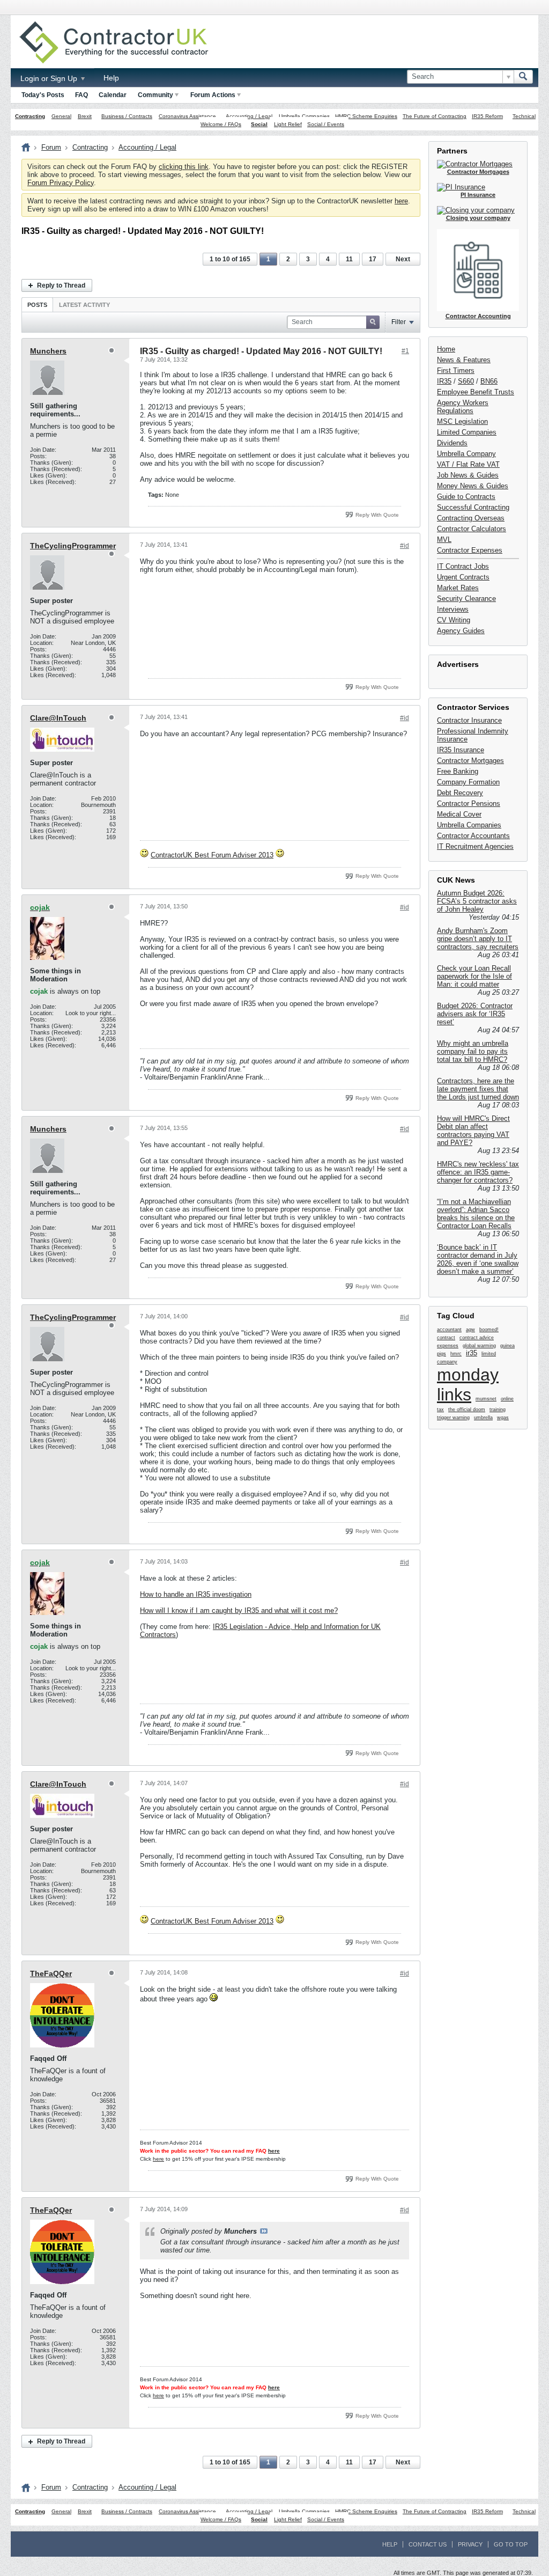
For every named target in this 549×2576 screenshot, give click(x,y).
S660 (466, 381)
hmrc (456, 1354)
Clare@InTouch (58, 718)
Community (155, 95)
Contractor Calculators (472, 529)
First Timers (456, 370)
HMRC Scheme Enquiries (366, 116)
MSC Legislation (462, 421)
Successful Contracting (473, 507)
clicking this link (184, 167)
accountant (449, 1330)
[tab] (37, 304)
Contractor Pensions (469, 803)
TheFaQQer (51, 1973)
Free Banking (458, 771)
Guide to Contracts (466, 497)
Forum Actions (213, 95)
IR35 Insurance (461, 750)
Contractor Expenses (470, 550)
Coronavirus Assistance (187, 116)
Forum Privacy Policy (61, 183)
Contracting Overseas (471, 518)
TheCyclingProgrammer (73, 546)
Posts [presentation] (37, 305)
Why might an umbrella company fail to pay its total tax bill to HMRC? (473, 1051)
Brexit (85, 116)
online (507, 1399)
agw (470, 1330)
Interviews (453, 609)
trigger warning (453, 1418)
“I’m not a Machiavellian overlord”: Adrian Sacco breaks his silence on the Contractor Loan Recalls (476, 1214)
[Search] (523, 77)
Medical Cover (459, 814)
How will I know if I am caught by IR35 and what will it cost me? (239, 1610)
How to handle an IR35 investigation (196, 1594)
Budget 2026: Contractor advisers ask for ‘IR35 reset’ (475, 1014)
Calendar (113, 95)
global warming (479, 1346)
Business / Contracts (127, 116)
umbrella (483, 1418)
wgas (503, 1418)
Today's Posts (43, 95)
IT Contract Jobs (463, 566)
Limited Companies (467, 432)
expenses (448, 1346)
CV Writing (454, 620)
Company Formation (468, 782)
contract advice (477, 1338)
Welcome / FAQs (221, 124)
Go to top (511, 2544)
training (498, 1410)
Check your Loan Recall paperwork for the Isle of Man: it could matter (474, 976)
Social (259, 124)
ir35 (472, 1353)
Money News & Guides (473, 486)
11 (349, 259)
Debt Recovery (460, 793)
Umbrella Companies (304, 116)
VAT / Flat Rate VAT (468, 464)
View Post (264, 2231)
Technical (524, 116)
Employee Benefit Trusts (476, 392)
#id (405, 546)
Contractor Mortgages (470, 761)
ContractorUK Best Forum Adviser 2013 (212, 855)
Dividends (452, 443)
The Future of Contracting (435, 116)
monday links (468, 1385)
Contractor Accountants (473, 836)
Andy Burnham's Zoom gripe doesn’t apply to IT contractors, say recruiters (478, 939)
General (61, 116)
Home (446, 349)
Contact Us (428, 2544)
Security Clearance (466, 599)
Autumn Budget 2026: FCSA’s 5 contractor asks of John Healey (477, 901)
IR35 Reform (487, 116)
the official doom (467, 1410)
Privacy (470, 2544)
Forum (51, 147)
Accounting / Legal (249, 116)
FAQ (81, 95)
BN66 (489, 381)
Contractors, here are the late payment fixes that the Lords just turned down (478, 1089)
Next (403, 259)
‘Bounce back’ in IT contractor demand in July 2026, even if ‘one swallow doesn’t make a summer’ (478, 1259)
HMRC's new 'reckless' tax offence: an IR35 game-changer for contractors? (478, 1172)
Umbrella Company (466, 454)
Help (111, 78)
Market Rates (458, 588)
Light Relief (288, 124)
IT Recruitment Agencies (475, 846)
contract (446, 1338)
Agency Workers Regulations (463, 407)
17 (373, 259)
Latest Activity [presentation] (84, 305)
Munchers (48, 351)
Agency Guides (461, 631)
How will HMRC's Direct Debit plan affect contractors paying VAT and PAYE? (473, 1131)
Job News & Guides (468, 475)
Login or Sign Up (50, 78)
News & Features (464, 360)
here (401, 201)
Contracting (30, 116)
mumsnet (486, 1399)
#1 (405, 351)
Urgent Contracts (463, 577)
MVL (444, 540)
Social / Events (326, 124)
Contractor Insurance (469, 720)
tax (440, 1410)
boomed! (489, 1330)
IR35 (444, 381)
